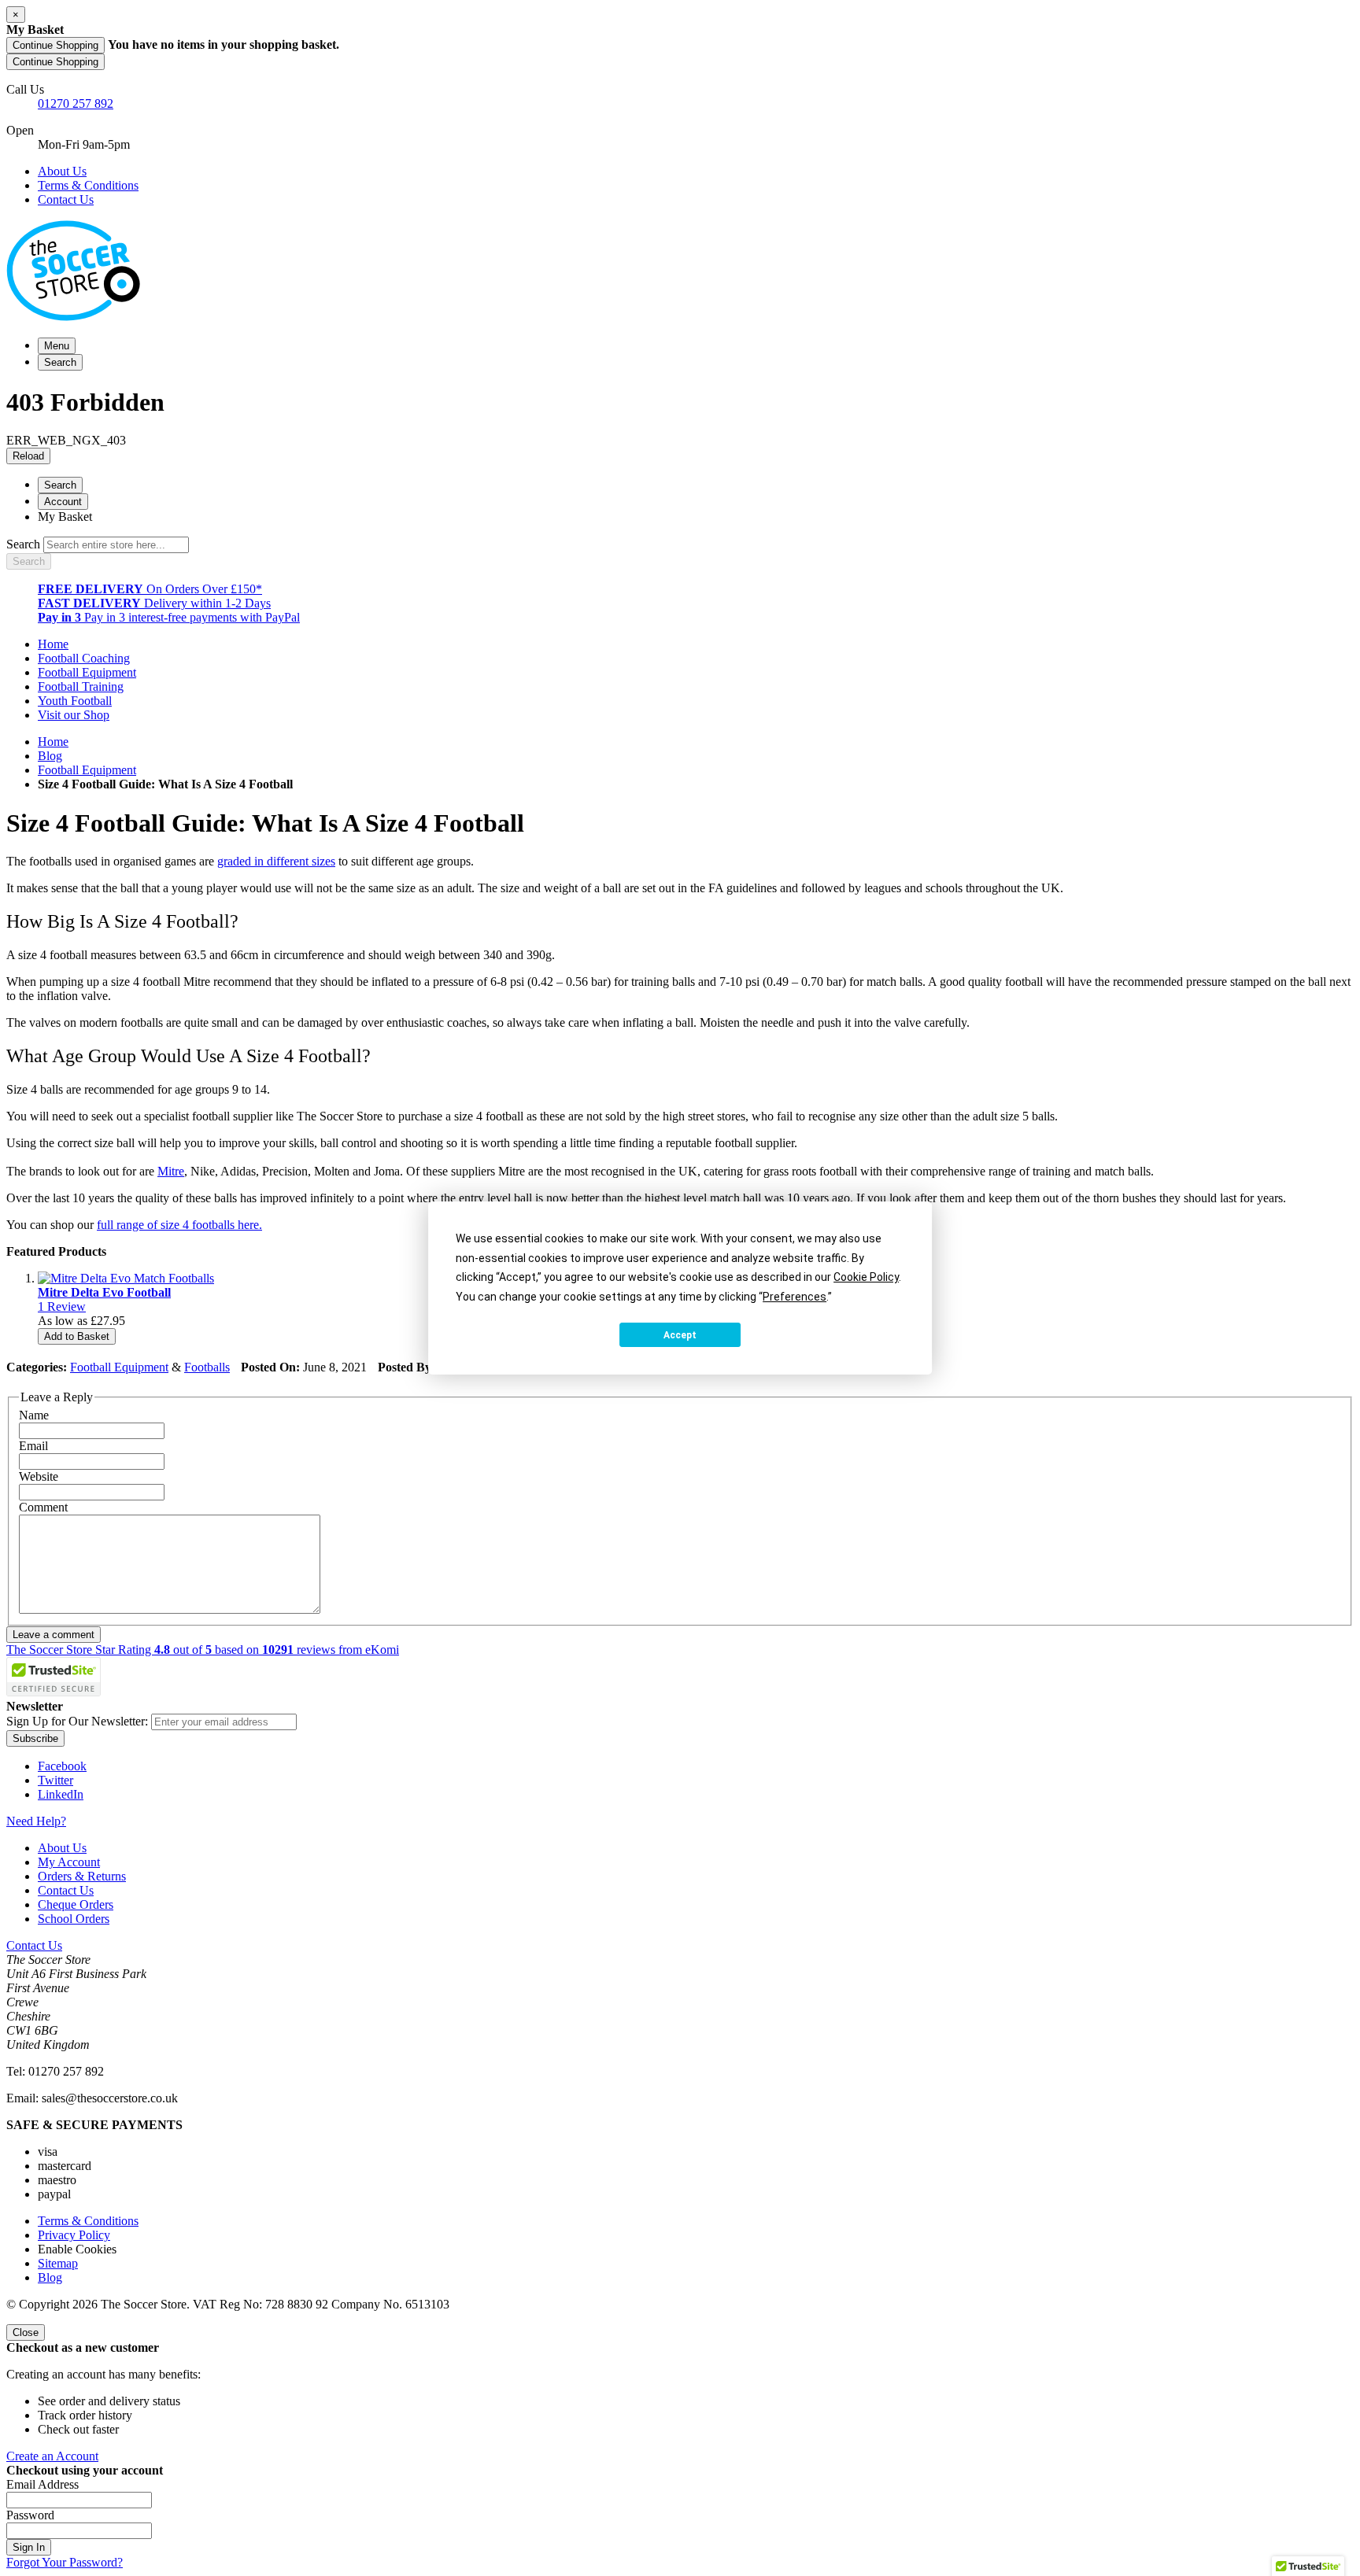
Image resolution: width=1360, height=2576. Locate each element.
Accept (680, 1335)
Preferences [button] (795, 1297)
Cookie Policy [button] (866, 1277)
